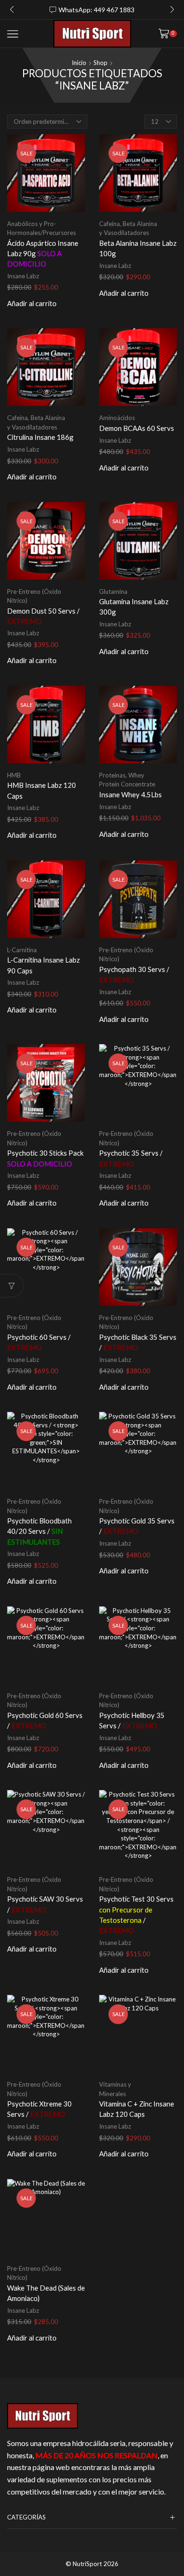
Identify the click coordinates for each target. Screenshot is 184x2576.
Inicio (79, 63)
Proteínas (112, 775)
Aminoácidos (117, 418)
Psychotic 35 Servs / (131, 1158)
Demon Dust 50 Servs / (43, 616)
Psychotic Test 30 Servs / (136, 1915)
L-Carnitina (22, 950)
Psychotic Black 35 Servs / (138, 1342)
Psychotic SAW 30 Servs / (45, 1904)
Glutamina (113, 591)
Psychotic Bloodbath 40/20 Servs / (39, 1531)
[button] (12, 10)
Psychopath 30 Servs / (134, 974)
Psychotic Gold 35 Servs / (137, 1526)
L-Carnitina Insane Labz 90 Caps (43, 965)
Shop (100, 63)
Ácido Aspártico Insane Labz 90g (43, 253)
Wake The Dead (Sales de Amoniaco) (46, 2293)
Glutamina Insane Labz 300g (134, 607)
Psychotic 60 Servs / (39, 1342)
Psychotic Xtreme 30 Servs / (39, 2109)
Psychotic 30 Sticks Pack (45, 1158)
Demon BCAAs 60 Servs (137, 428)
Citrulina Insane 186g (40, 437)
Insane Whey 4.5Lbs (130, 794)
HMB (14, 775)
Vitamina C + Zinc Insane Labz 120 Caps (137, 2109)
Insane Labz (23, 276)
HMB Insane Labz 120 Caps (42, 790)
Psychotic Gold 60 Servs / (45, 1720)
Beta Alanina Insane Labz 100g (138, 248)
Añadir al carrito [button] (32, 304)
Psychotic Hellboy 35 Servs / (132, 1720)
